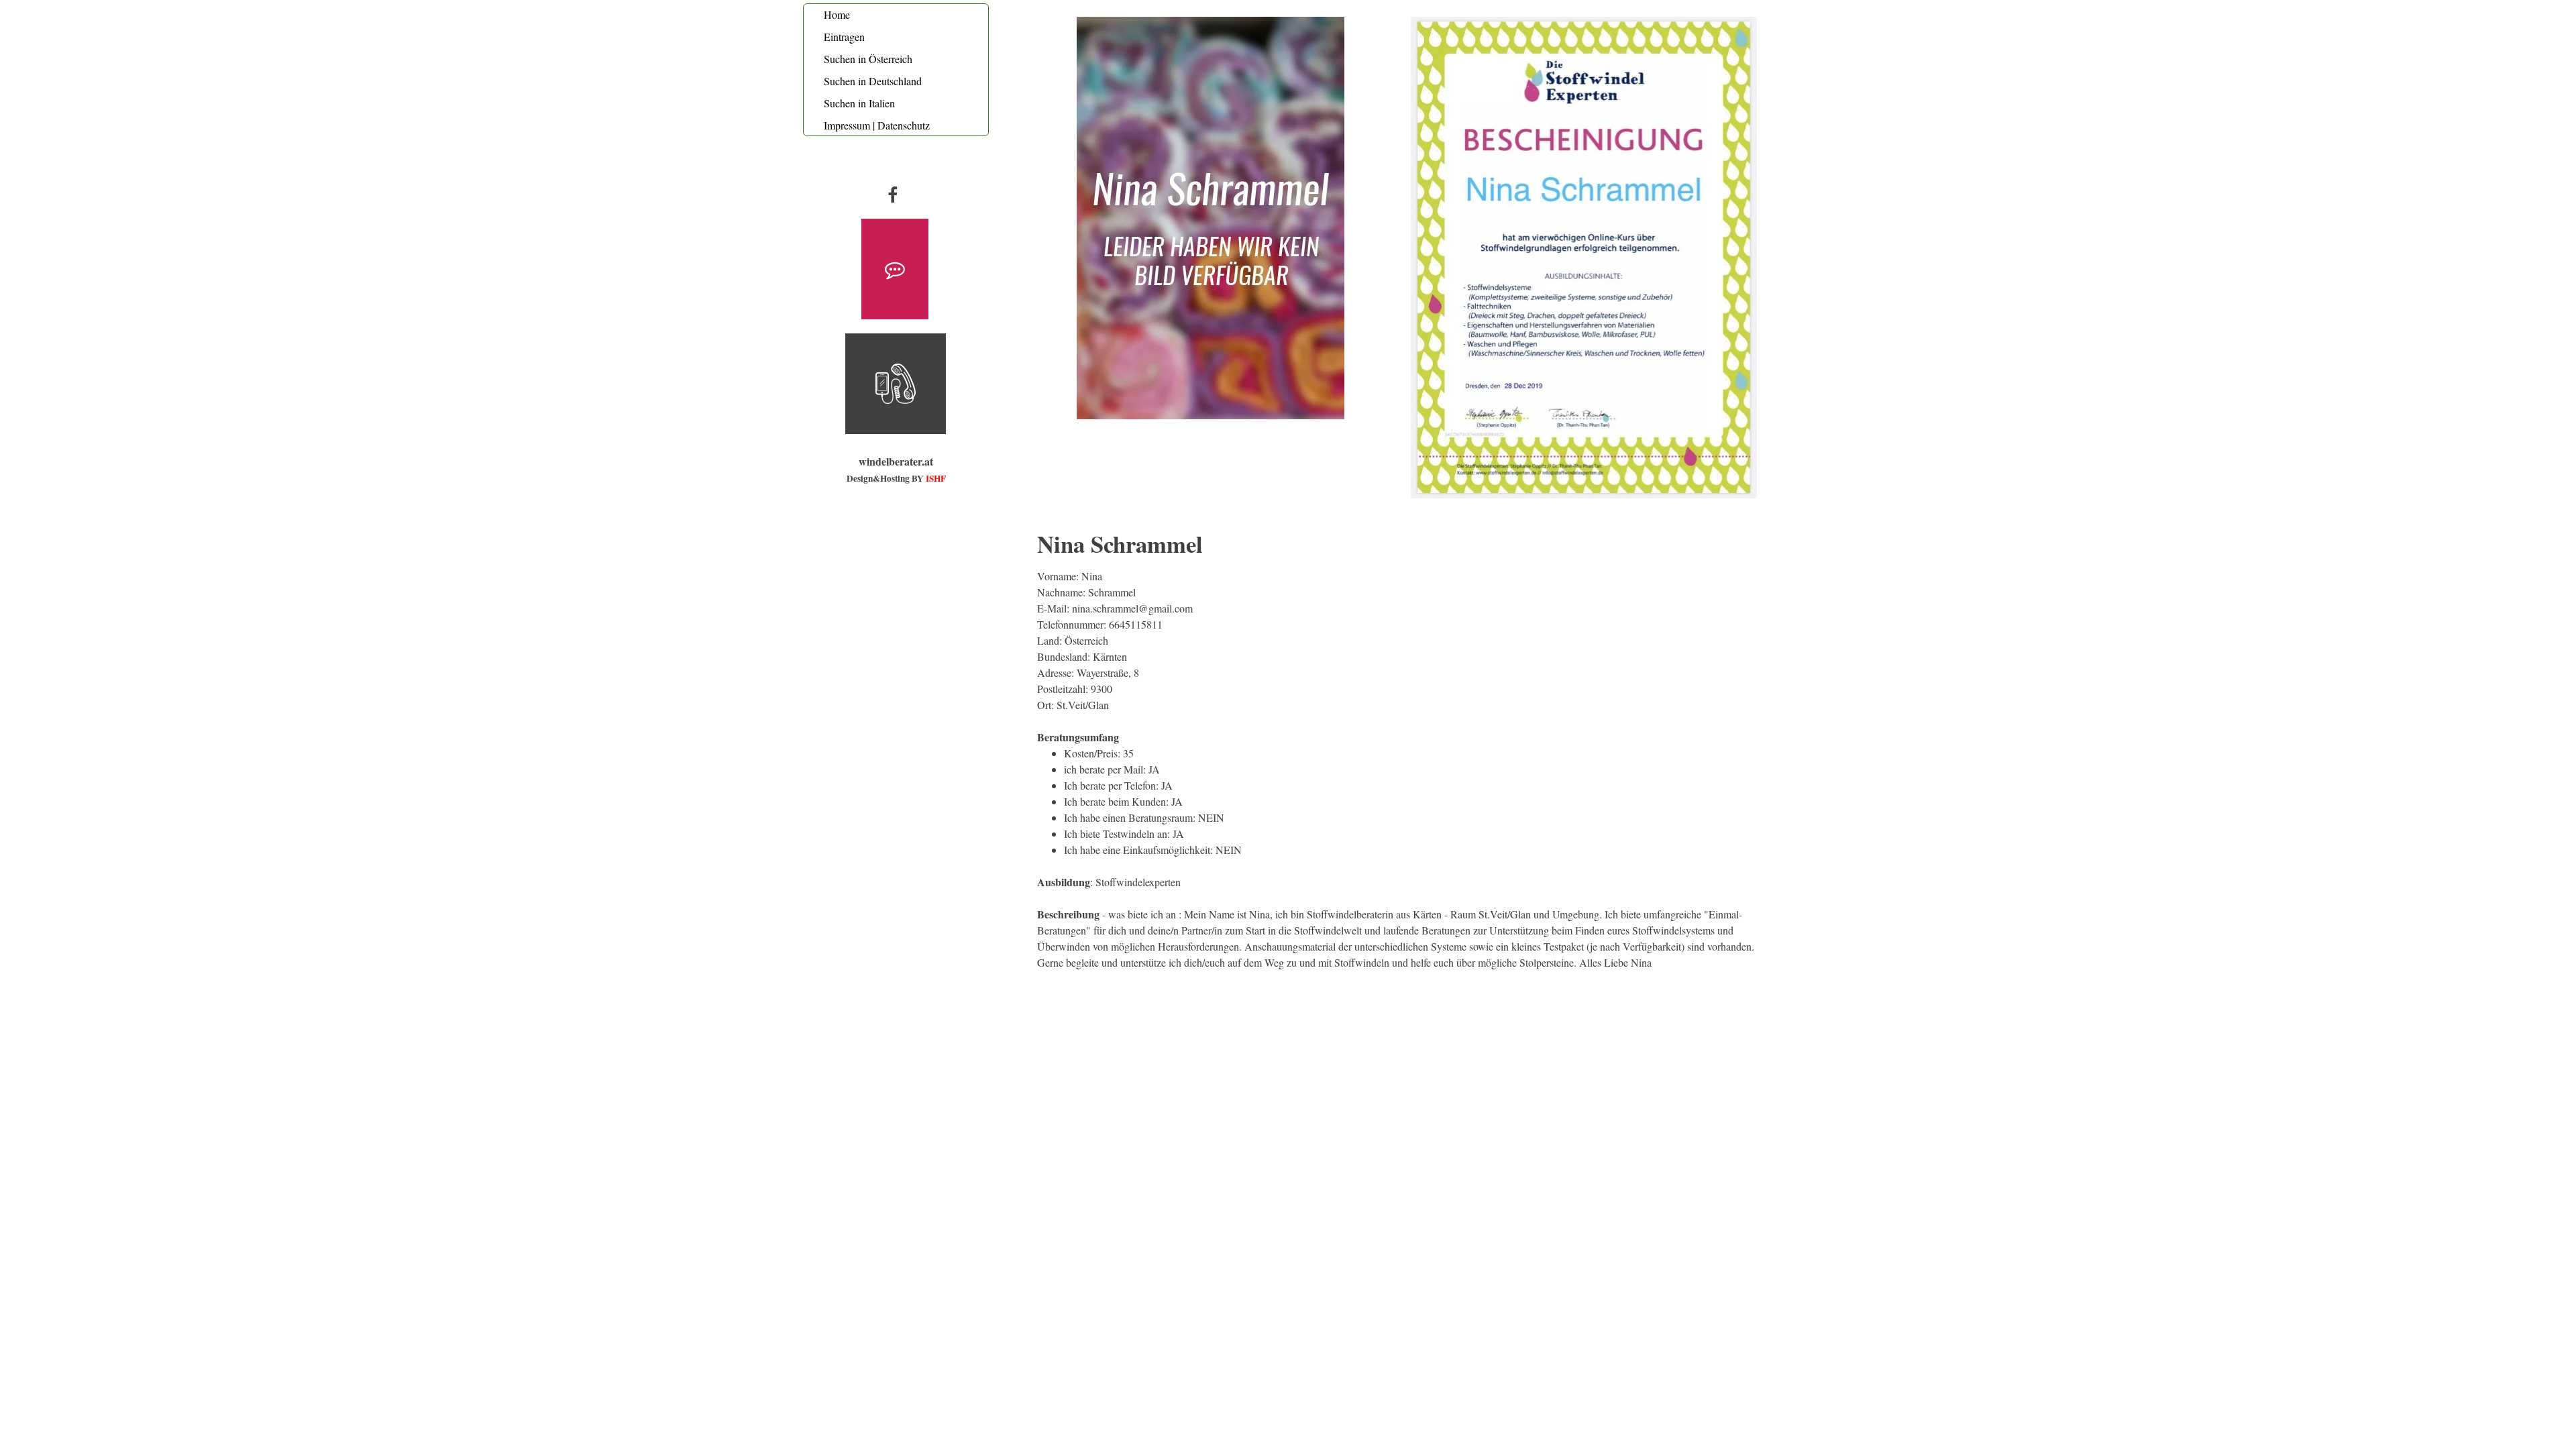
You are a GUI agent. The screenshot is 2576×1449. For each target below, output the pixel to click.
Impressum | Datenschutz (877, 125)
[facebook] (893, 194)
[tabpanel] (896, 470)
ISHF (936, 478)
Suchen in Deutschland (873, 81)
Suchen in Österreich (868, 59)
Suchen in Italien (859, 103)
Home (837, 14)
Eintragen (844, 37)
